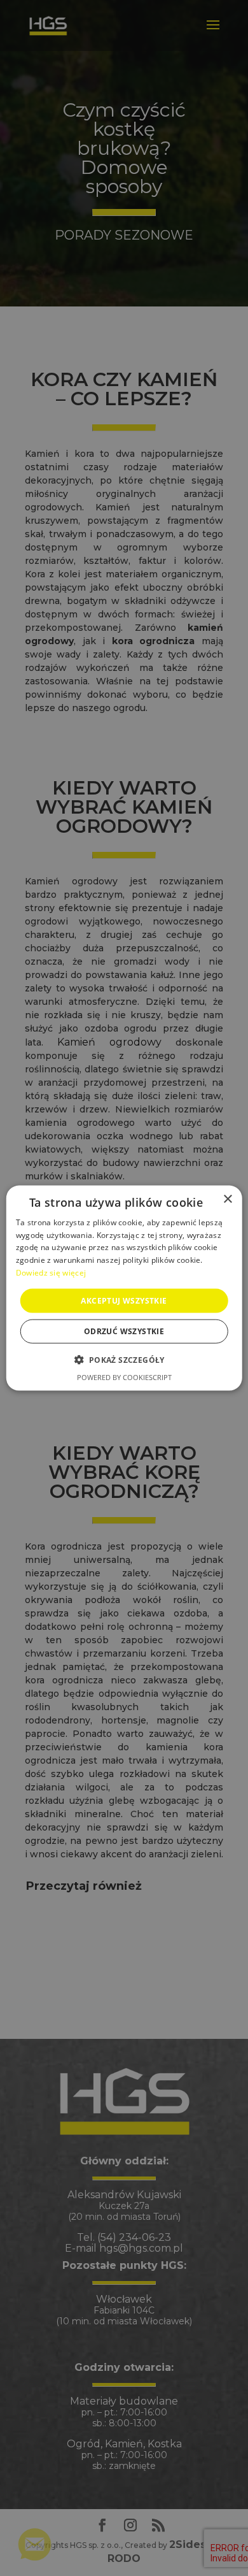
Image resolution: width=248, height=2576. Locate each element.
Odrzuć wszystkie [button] (124, 1331)
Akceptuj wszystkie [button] (124, 1300)
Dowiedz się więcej (51, 1273)
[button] (124, 1360)
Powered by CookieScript (124, 1377)
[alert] (124, 1288)
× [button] (227, 1199)
